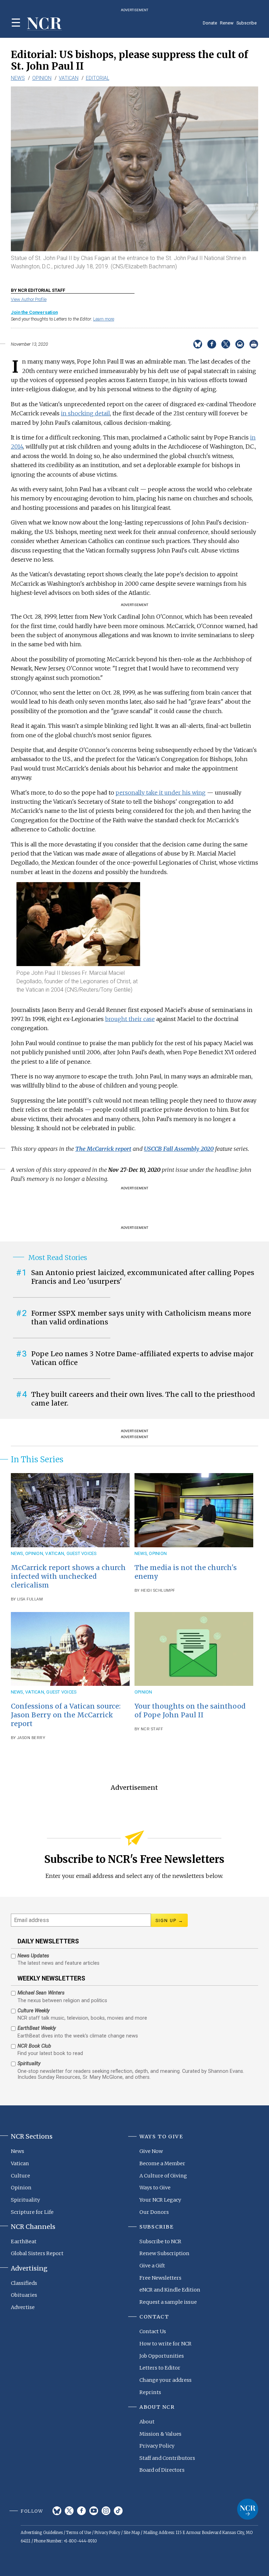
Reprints (150, 2392)
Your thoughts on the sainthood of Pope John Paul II (190, 1711)
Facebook (81, 2511)
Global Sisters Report (37, 2253)
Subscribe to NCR (160, 2241)
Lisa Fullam (30, 1599)
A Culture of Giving (163, 2176)
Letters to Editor (160, 2368)
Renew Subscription (164, 2253)
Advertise (23, 2307)
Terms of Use (79, 2533)
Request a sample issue (168, 2302)
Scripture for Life (32, 2212)
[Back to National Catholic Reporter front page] (44, 24)
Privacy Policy (157, 2446)
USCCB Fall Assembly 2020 (179, 1149)
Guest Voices (82, 1553)
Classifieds (24, 2283)
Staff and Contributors (167, 2458)
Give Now (151, 2151)
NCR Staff (152, 1729)
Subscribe (247, 23)
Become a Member (162, 2163)
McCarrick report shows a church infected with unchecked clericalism (68, 1576)
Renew (227, 23)
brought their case (130, 1019)
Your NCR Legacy (160, 2200)
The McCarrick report (103, 1149)
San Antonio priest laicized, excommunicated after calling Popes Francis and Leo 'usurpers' (143, 1277)
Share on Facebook (212, 344)
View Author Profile (29, 299)
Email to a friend (240, 344)
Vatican (69, 78)
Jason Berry (31, 1738)
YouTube (94, 2511)
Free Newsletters (160, 2278)
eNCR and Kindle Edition (170, 2290)
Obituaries (24, 2295)
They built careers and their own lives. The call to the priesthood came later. (143, 1399)
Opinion (42, 78)
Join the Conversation (34, 312)
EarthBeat (24, 2241)
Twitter (69, 2511)
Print (254, 344)
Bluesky (57, 2511)
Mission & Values (160, 2434)
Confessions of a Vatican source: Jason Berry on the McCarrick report (66, 1715)
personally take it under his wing (161, 793)
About (147, 2422)
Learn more (104, 319)
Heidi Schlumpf (158, 1590)
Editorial (98, 78)
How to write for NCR (165, 2344)
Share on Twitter (226, 344)
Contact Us (153, 2331)
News (18, 78)
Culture (20, 2176)
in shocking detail (85, 413)
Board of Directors (162, 2470)
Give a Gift (152, 2266)
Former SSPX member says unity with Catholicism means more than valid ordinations (141, 1318)
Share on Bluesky (198, 344)
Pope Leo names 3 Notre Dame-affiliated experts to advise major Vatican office (142, 1358)
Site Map (132, 2533)
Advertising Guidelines (42, 2533)
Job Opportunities (162, 2356)
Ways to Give (155, 2188)
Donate (210, 23)
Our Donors (154, 2212)
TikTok (118, 2511)
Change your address (165, 2380)
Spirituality (25, 2200)
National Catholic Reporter (248, 2509)
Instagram (106, 2511)
